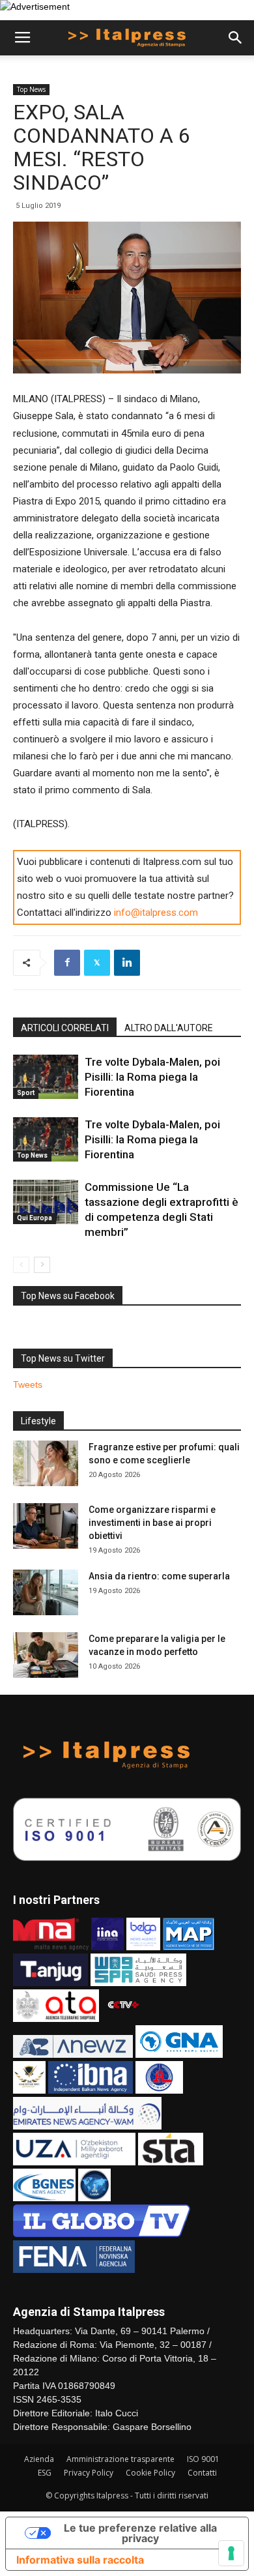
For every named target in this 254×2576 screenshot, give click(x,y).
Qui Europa (35, 1218)
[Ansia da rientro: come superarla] (46, 1592)
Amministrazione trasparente (120, 2459)
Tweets (28, 1384)
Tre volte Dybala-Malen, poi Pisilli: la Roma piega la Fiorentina (152, 1077)
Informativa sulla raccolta (80, 2560)
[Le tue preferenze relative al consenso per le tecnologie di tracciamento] (231, 2553)
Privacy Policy (89, 2473)
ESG (45, 2473)
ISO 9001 (203, 2459)
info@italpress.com (156, 913)
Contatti (202, 2473)
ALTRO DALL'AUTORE (169, 1028)
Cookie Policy (150, 2473)
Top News (31, 89)
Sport (26, 1093)
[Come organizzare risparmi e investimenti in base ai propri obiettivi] (46, 1526)
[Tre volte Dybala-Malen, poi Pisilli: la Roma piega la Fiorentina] (46, 1077)
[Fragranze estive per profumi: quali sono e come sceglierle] (46, 1463)
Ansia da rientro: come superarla (159, 1576)
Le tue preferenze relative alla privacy (140, 2533)
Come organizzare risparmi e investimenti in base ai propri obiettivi (152, 1523)
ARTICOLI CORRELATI (65, 1028)
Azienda (39, 2459)
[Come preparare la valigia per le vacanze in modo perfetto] (46, 1655)
